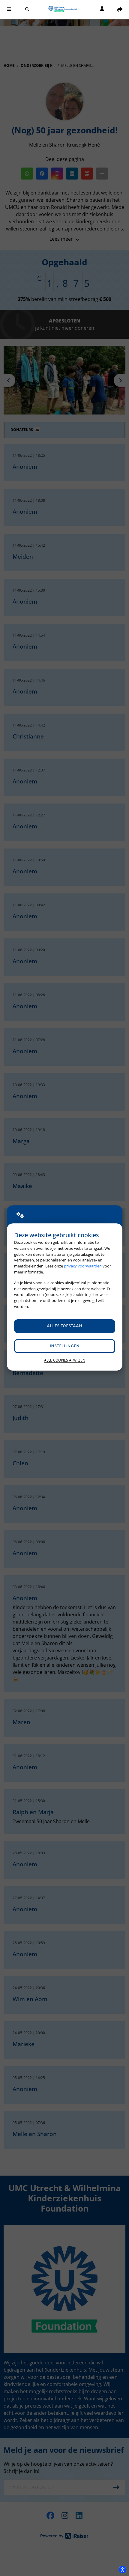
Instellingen (65, 1346)
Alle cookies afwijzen (65, 1360)
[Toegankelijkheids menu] (122, 2569)
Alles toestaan (64, 1326)
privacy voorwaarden (83, 1266)
